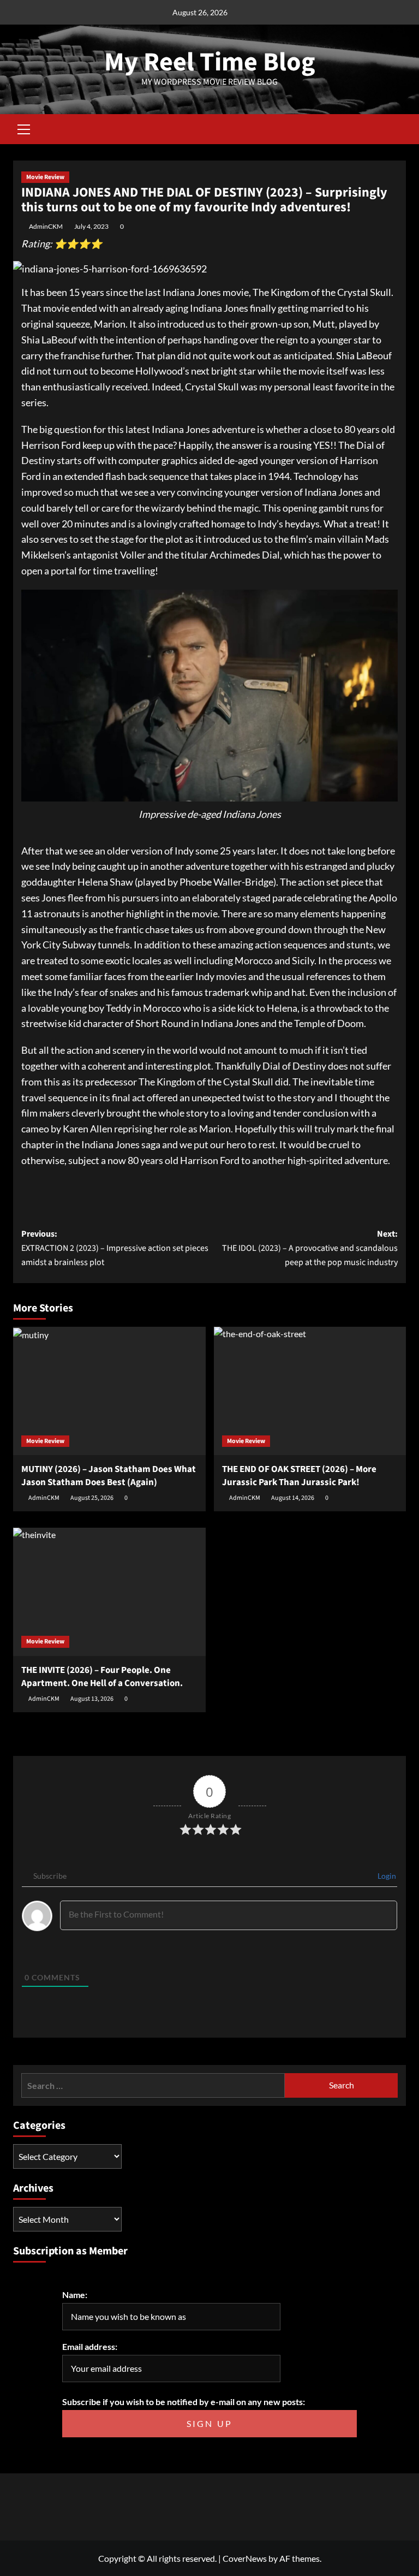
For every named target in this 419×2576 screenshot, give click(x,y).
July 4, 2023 (91, 226)
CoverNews (245, 2558)
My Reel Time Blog (210, 62)
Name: (75, 2295)
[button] (24, 128)
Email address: (90, 2346)
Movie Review (45, 177)
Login (386, 1876)
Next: (310, 1248)
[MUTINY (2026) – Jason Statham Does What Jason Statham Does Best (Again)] (109, 1391)
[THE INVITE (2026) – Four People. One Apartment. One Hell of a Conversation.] (109, 1592)
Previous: (115, 1248)
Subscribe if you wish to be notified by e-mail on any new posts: (184, 2402)
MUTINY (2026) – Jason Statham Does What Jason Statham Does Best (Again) (109, 1476)
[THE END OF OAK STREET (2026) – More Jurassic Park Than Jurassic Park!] (310, 1391)
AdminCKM (46, 226)
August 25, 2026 (92, 1498)
